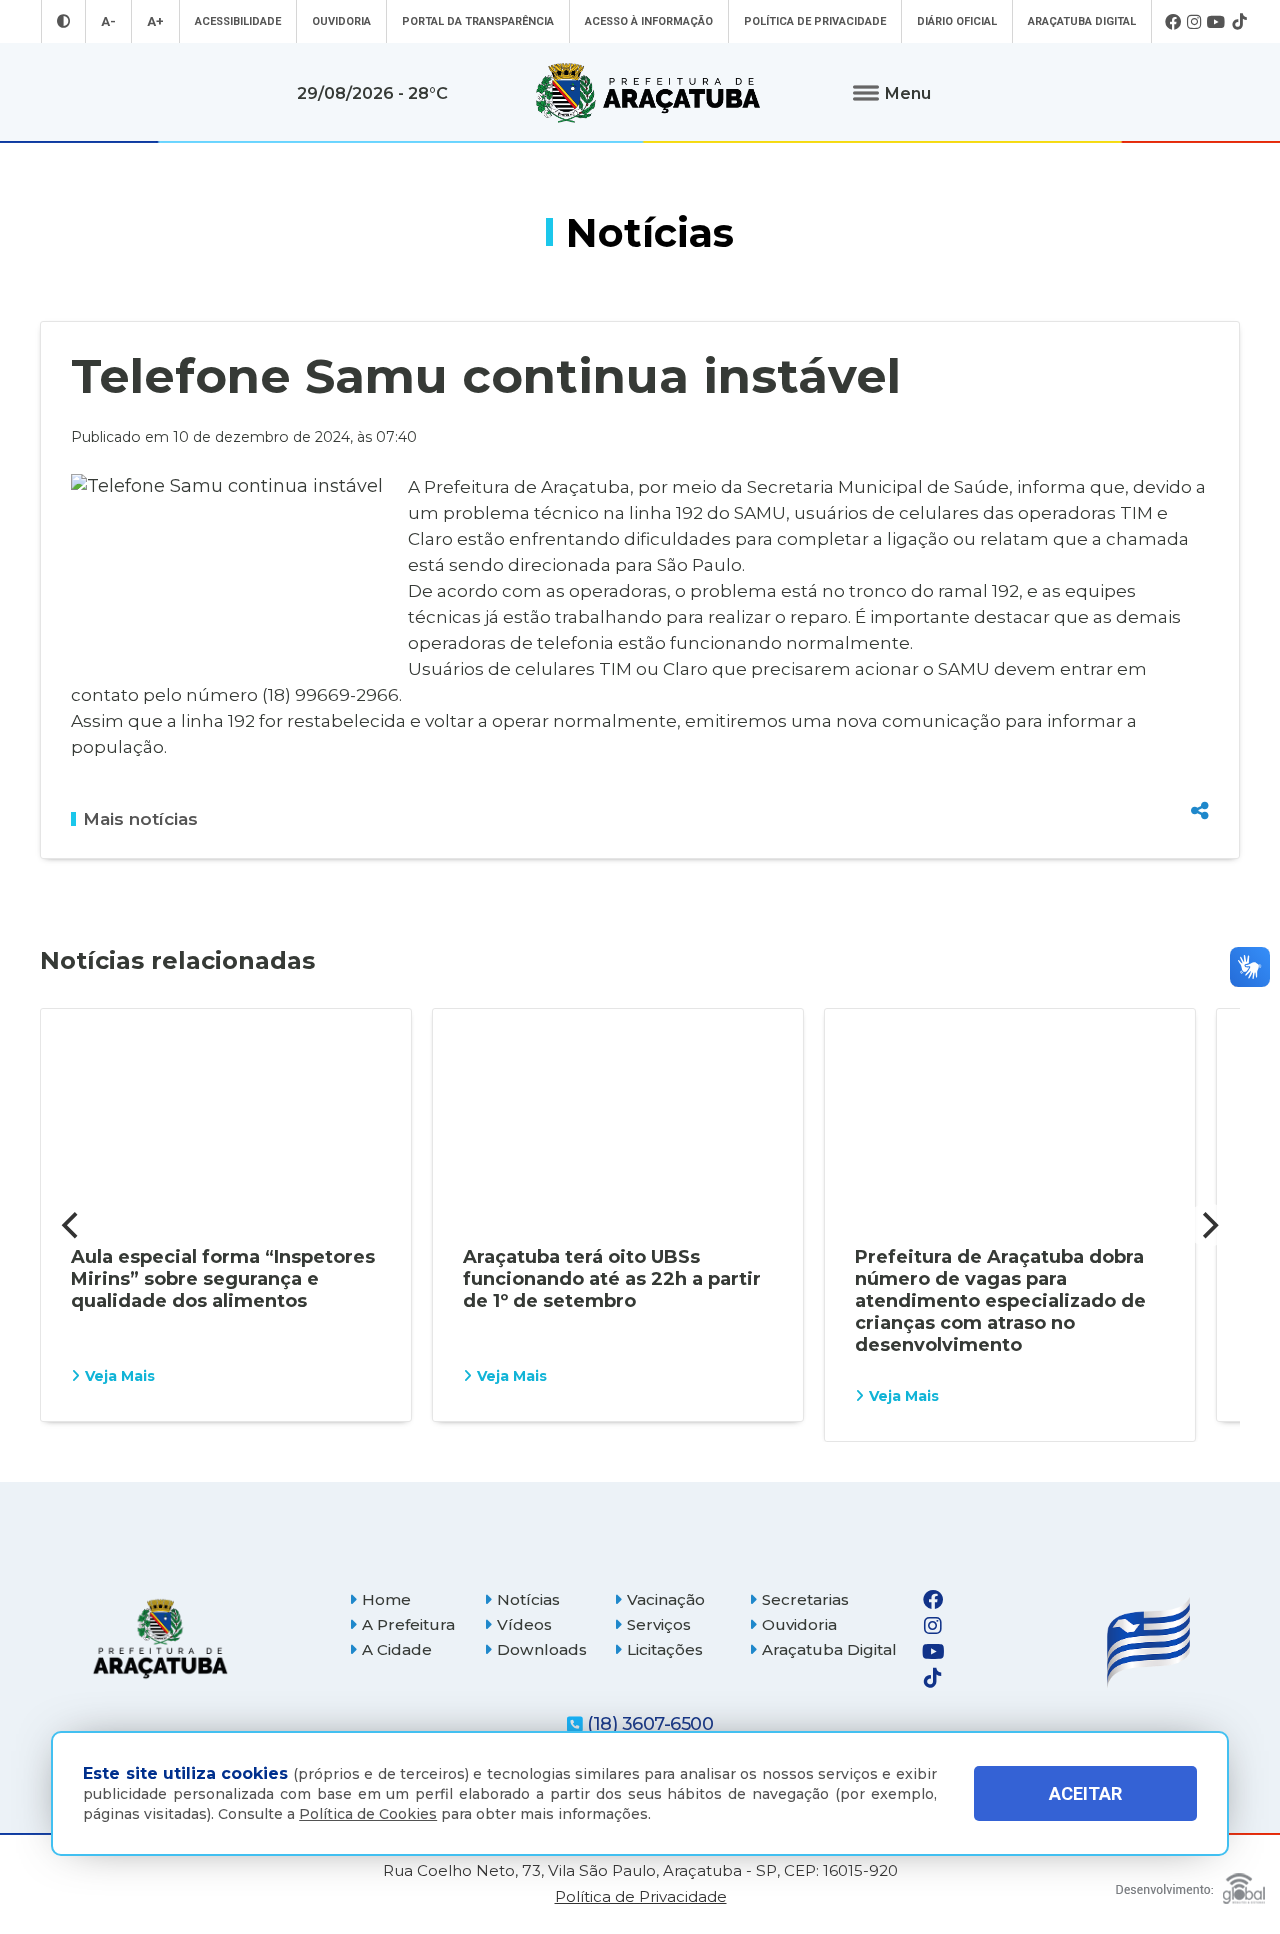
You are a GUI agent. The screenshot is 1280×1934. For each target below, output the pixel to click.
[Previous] (72, 1225)
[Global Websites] (1190, 1883)
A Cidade (397, 1649)
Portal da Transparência (478, 21)
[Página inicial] (160, 1638)
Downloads (542, 1649)
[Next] (1208, 1225)
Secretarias (805, 1599)
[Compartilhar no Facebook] (1200, 703)
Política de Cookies (368, 1814)
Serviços (659, 1624)
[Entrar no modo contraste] (63, 21)
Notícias (528, 1599)
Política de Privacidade (815, 21)
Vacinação (666, 1599)
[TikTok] (1239, 22)
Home (386, 1599)
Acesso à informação (649, 21)
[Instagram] (1194, 22)
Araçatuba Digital (1082, 21)
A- (108, 21)
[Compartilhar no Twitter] (1200, 738)
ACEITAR (1085, 1793)
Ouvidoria (341, 21)
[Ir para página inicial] (648, 93)
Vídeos (524, 1624)
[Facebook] (1173, 22)
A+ (155, 21)
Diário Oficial (957, 21)
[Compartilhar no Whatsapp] (1200, 773)
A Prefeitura (408, 1624)
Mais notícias (140, 819)
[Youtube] (1216, 22)
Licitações (665, 1649)
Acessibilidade (238, 21)
